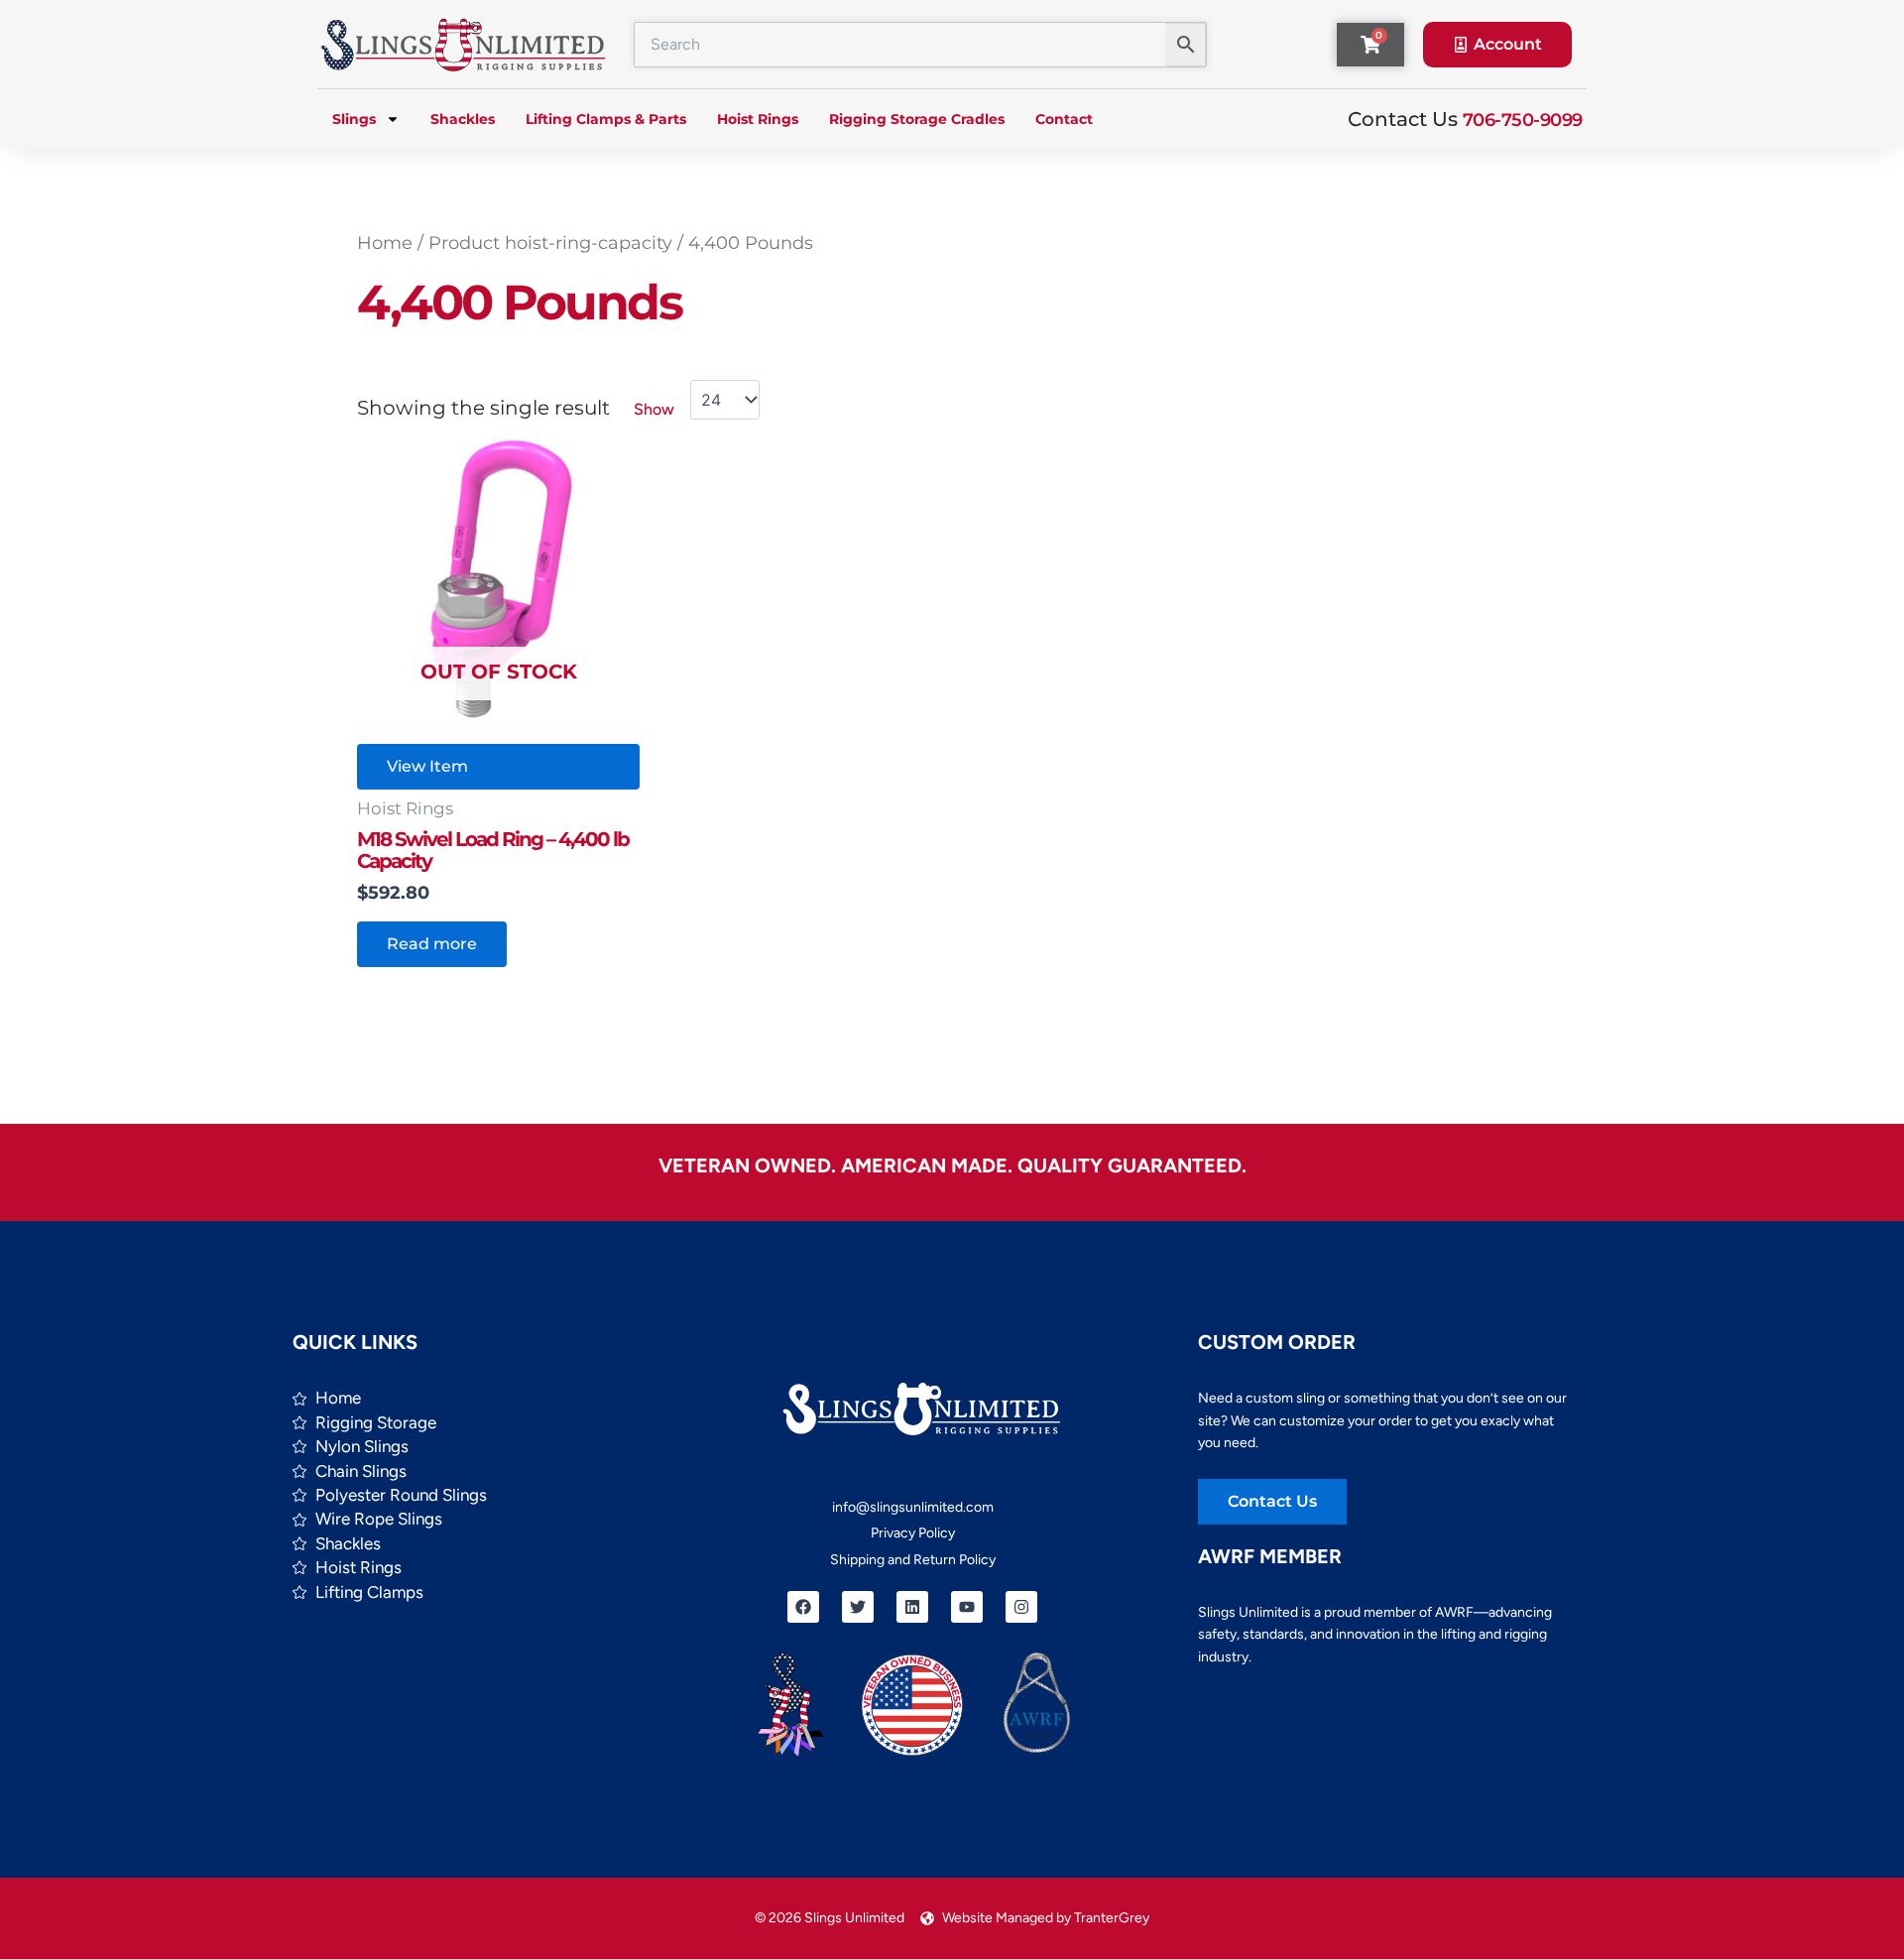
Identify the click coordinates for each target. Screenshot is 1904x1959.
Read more (432, 944)
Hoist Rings (758, 119)
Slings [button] (354, 119)
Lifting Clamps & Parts (606, 119)
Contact (1064, 119)
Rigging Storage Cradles (917, 119)
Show (654, 409)
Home (385, 243)
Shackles (463, 119)
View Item (427, 766)
